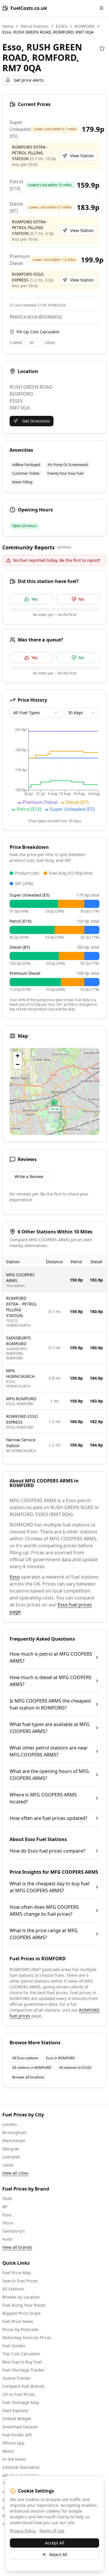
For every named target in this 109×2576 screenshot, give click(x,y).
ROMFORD (85, 26)
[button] (54, 1105)
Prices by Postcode (20, 2329)
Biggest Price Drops (22, 2313)
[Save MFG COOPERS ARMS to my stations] (102, 48)
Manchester (14, 2141)
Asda (7, 2239)
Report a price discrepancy (36, 316)
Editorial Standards (21, 2467)
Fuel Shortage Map (21, 2402)
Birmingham (15, 2132)
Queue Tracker (17, 2378)
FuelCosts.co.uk (29, 8)
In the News (14, 2459)
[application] (54, 771)
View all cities (15, 2173)
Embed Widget (17, 2419)
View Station (82, 156)
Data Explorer (16, 2410)
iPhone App (14, 2443)
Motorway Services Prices (27, 2338)
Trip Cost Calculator (21, 2354)
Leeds (8, 2165)
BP (5, 2207)
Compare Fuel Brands (23, 2386)
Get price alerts (29, 80)
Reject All (58, 2554)
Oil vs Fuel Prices (19, 2394)
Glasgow (11, 2149)
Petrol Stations (35, 26)
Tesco (8, 2223)
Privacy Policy (23, 2531)
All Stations (13, 2289)
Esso (15, 1577)
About (8, 2451)
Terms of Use (52, 2531)
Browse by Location (21, 2297)
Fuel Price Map (17, 2273)
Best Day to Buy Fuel (22, 2362)
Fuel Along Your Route (24, 2305)
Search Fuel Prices (20, 2281)
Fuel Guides (14, 2346)
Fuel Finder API (17, 2435)
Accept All (55, 2543)
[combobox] (36, 713)
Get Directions (36, 421)
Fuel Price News (18, 2321)
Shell (7, 2199)
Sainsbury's (14, 2231)
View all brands (17, 2247)
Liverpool (11, 2157)
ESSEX (62, 26)
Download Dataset (20, 2427)
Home (8, 26)
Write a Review (29, 1177)
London (10, 2124)
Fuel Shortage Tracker (24, 2370)
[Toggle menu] (101, 8)
